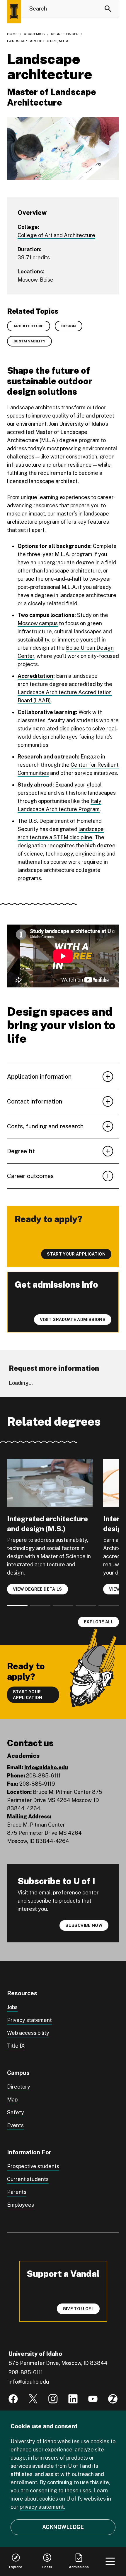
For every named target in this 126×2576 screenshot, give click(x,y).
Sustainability (29, 341)
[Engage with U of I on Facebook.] (13, 2399)
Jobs (12, 2007)
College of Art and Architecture (56, 235)
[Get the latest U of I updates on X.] (33, 2399)
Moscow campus (38, 623)
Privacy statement (29, 2020)
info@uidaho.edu (46, 1767)
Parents (17, 2192)
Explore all (98, 1622)
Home (12, 34)
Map (12, 2100)
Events (15, 2125)
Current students (28, 2179)
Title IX (16, 2046)
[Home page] (14, 12)
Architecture (29, 326)
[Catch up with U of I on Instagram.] (53, 2399)
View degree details (38, 1589)
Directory (19, 2087)
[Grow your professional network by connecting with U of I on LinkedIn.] (73, 2399)
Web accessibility (28, 2033)
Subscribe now (84, 1925)
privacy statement (42, 2507)
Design (69, 326)
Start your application (28, 1695)
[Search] (108, 9)
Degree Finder (65, 34)
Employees (21, 2205)
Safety (16, 2112)
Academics (34, 34)
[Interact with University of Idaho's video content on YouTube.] (93, 2399)
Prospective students (33, 2166)
